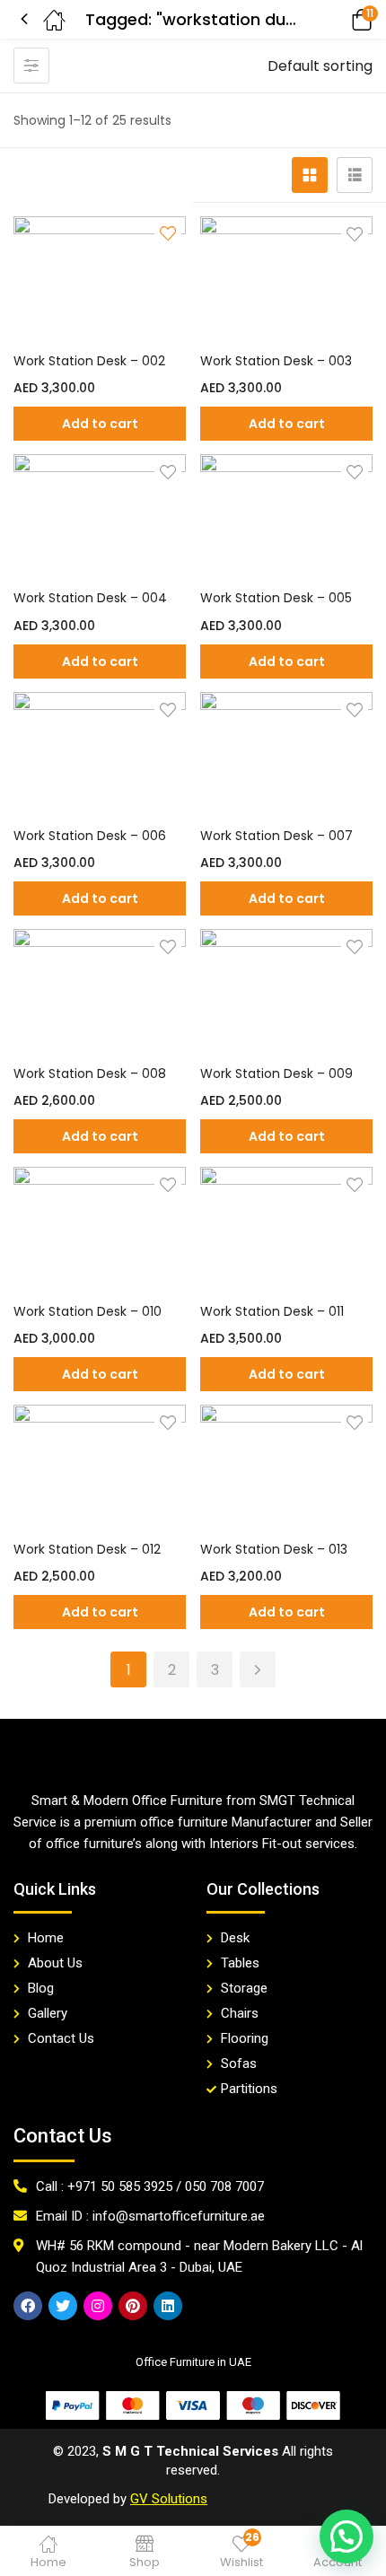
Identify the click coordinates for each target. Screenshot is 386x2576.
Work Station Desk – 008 (90, 1073)
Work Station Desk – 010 (88, 1311)
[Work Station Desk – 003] (286, 279)
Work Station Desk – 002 (89, 361)
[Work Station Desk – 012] (100, 1468)
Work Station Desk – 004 (90, 598)
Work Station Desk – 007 (276, 836)
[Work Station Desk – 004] (100, 517)
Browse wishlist (168, 235)
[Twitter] (63, 2306)
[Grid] (310, 175)
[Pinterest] (133, 2306)
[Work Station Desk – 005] (286, 517)
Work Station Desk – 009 (276, 1073)
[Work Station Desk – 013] (286, 1468)
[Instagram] (98, 2306)
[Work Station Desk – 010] (100, 1230)
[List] (355, 175)
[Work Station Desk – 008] (100, 992)
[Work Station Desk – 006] (100, 755)
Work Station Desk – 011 (272, 1311)
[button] (337, 19)
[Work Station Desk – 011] (286, 1230)
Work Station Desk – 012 (87, 1549)
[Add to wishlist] (355, 234)
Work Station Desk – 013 (274, 1549)
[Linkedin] (168, 2306)
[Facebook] (28, 2306)
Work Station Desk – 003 (276, 361)
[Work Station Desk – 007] (286, 755)
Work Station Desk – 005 (276, 598)
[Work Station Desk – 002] (100, 279)
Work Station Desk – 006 (90, 836)
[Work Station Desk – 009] (286, 992)
